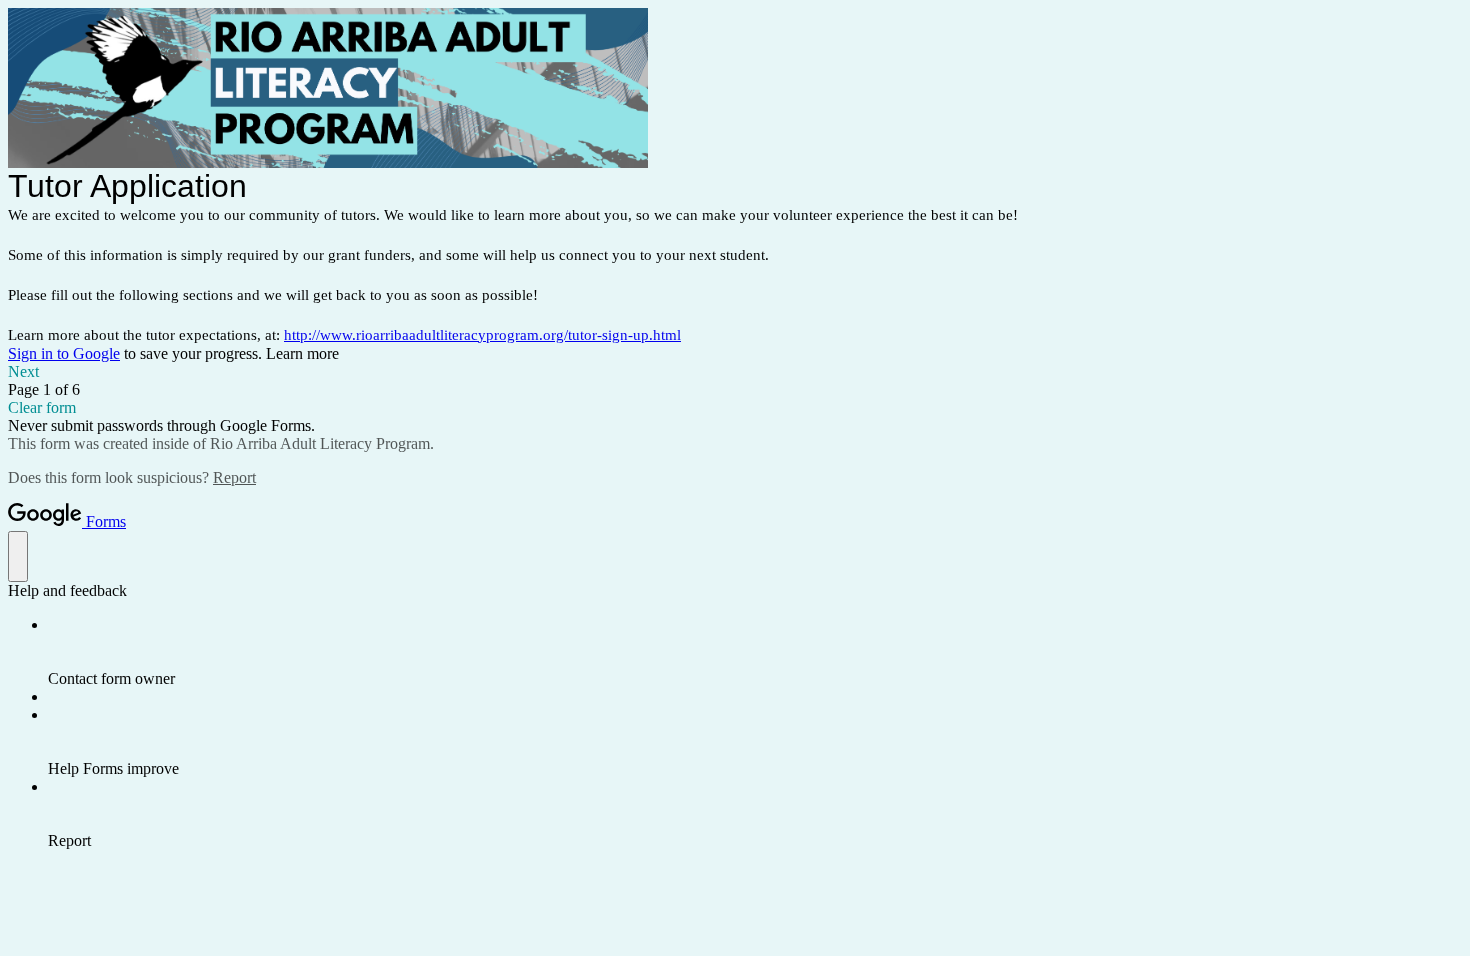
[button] (735, 372)
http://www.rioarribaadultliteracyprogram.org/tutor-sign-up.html (482, 335)
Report (234, 477)
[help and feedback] (18, 556)
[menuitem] (755, 652)
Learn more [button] (302, 353)
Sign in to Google (64, 353)
